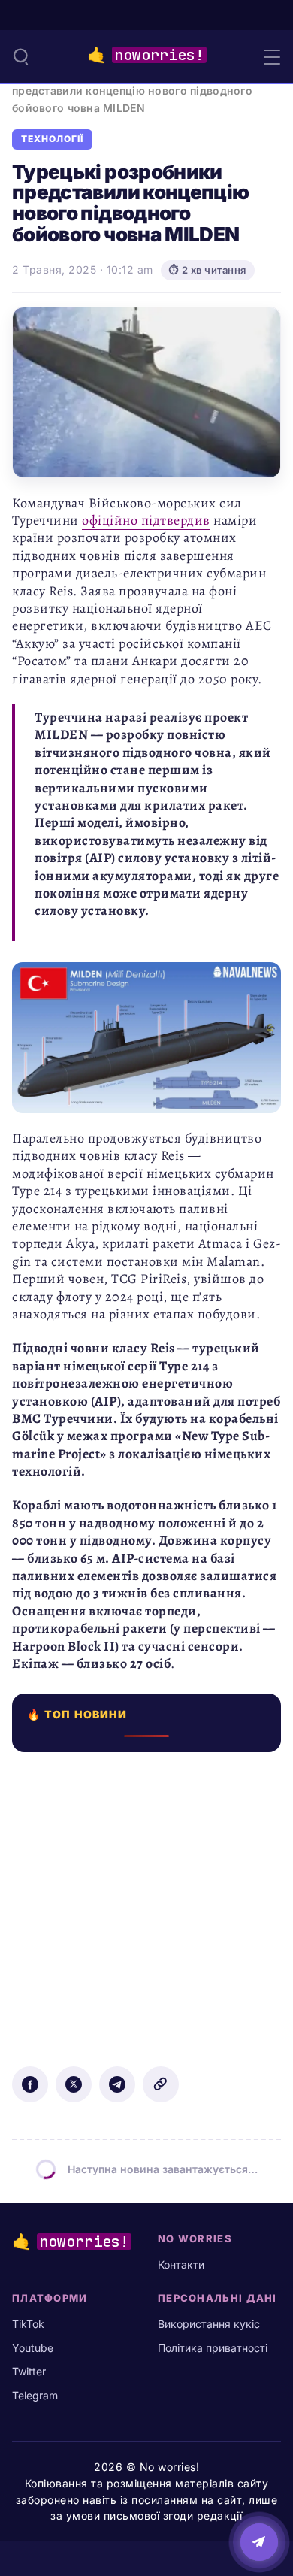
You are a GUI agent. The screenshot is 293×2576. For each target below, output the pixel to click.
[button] (21, 56)
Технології (52, 139)
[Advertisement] (146, 1899)
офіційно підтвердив (146, 520)
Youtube (33, 2348)
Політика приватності (213, 2348)
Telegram (35, 2395)
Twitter (29, 2371)
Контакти (181, 2264)
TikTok (28, 2324)
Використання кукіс (209, 2324)
